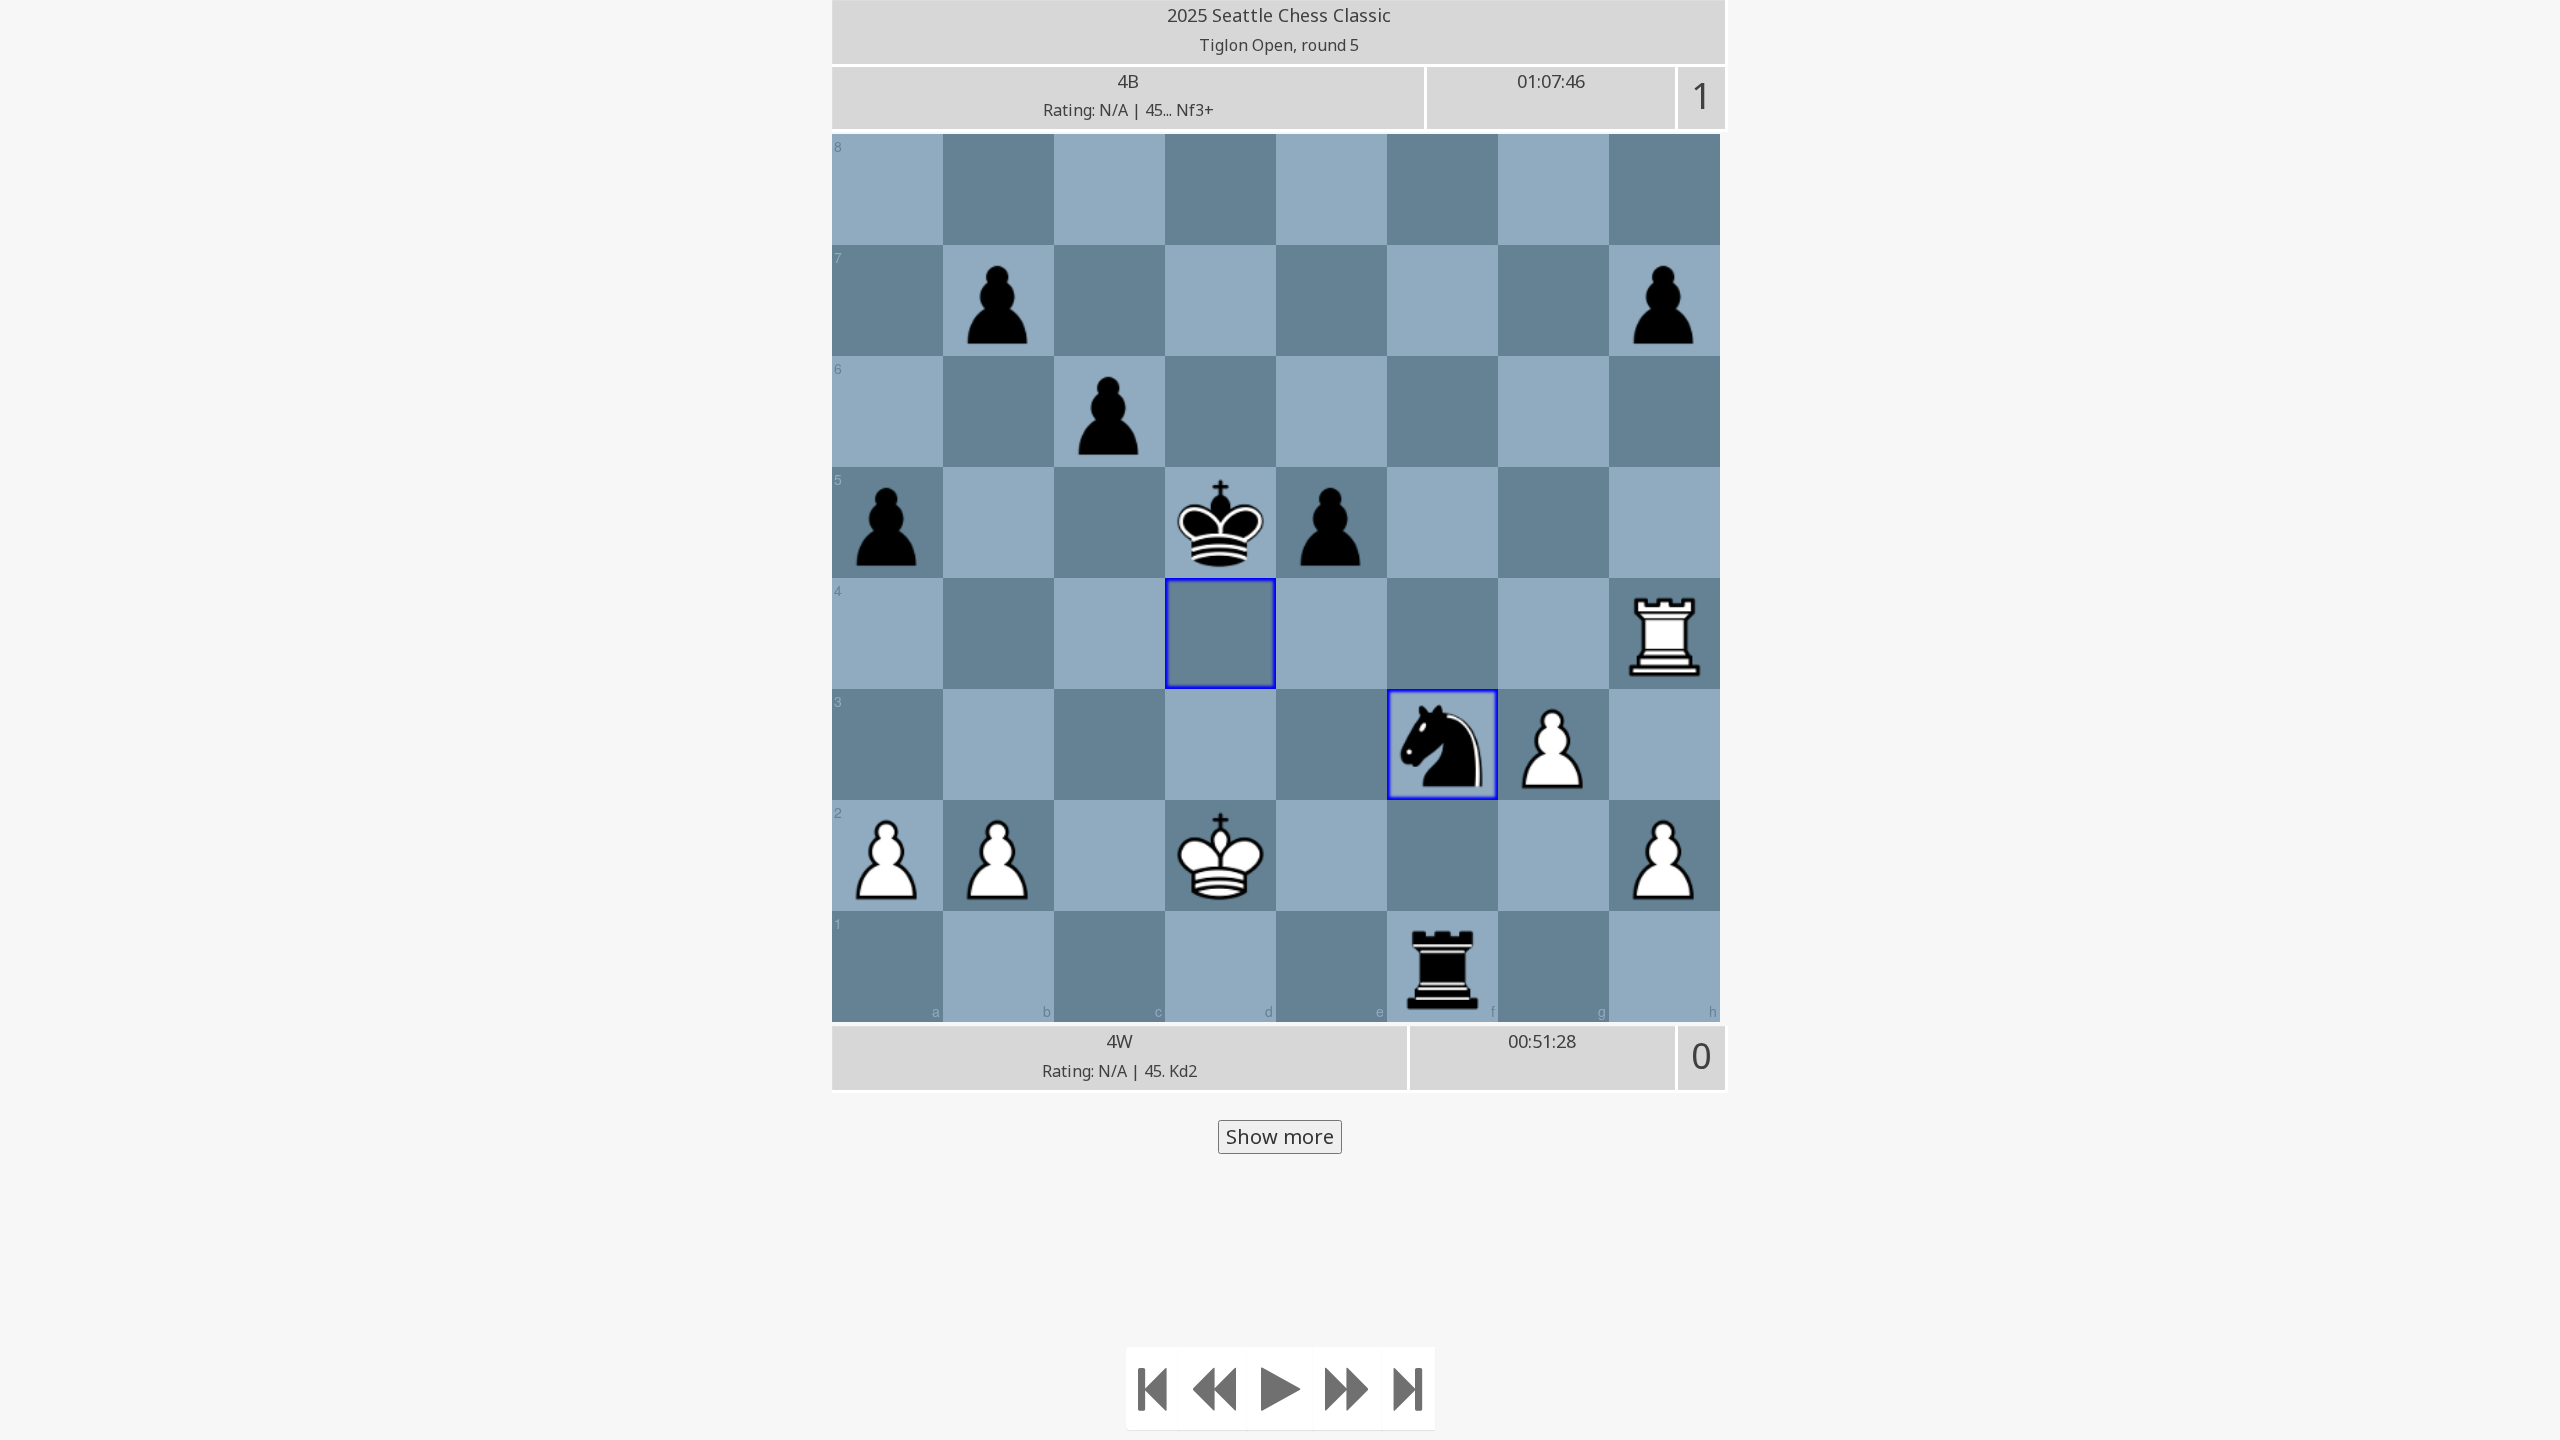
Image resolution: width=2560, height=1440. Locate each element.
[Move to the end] (1408, 1388)
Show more (1280, 1136)
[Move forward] (1348, 1388)
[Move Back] (1213, 1388)
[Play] (1280, 1388)
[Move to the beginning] (1152, 1388)
